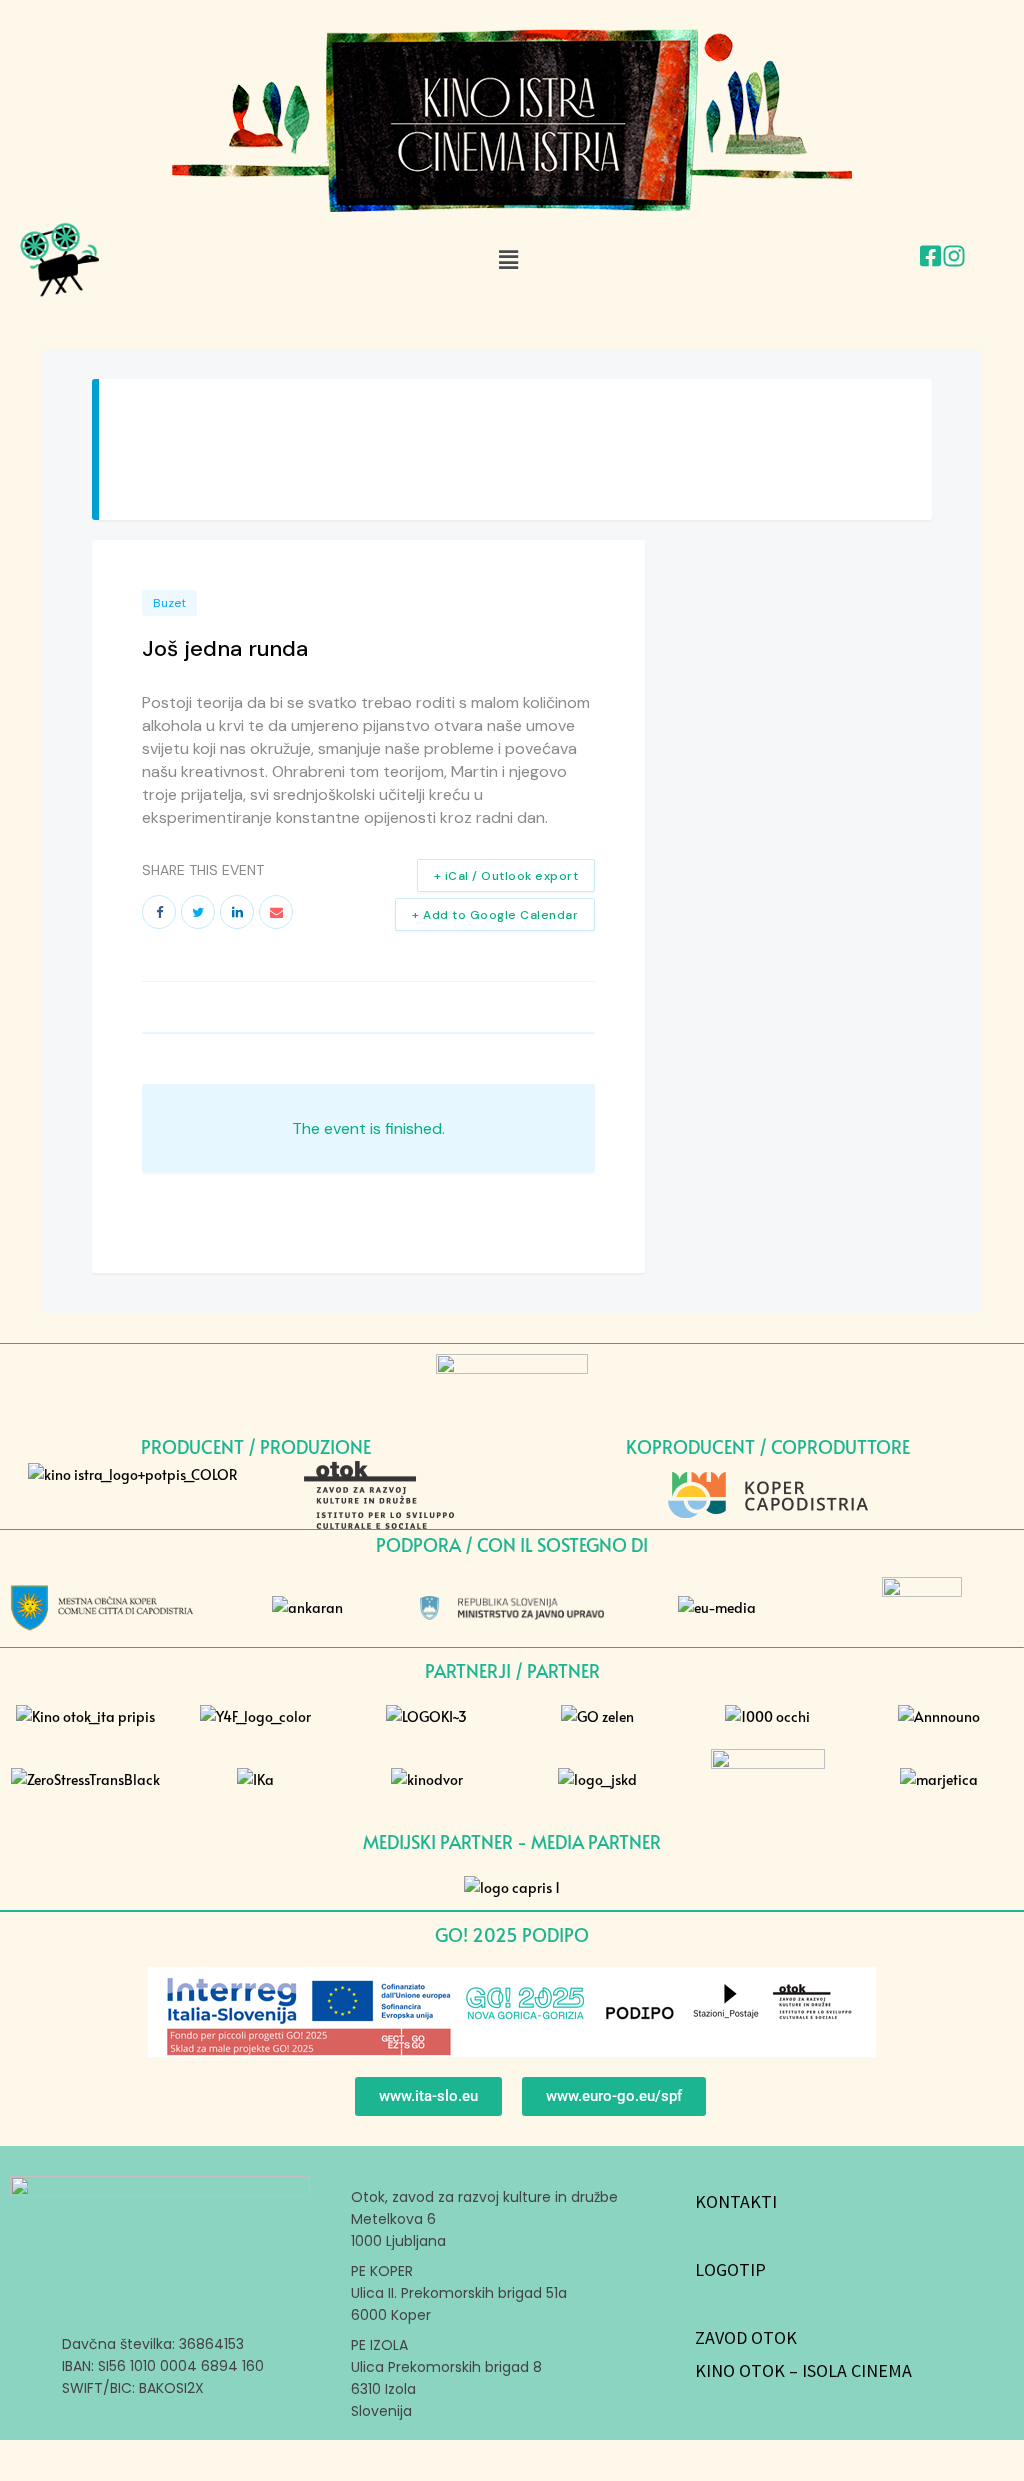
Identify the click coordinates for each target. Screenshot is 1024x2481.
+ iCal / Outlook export (506, 876)
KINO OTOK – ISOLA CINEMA (803, 2370)
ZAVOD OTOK (746, 2337)
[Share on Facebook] (159, 912)
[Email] (276, 912)
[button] (508, 259)
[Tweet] (198, 912)
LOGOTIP (730, 2269)
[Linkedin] (237, 912)
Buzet (169, 603)
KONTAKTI (736, 2201)
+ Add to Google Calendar (495, 915)
